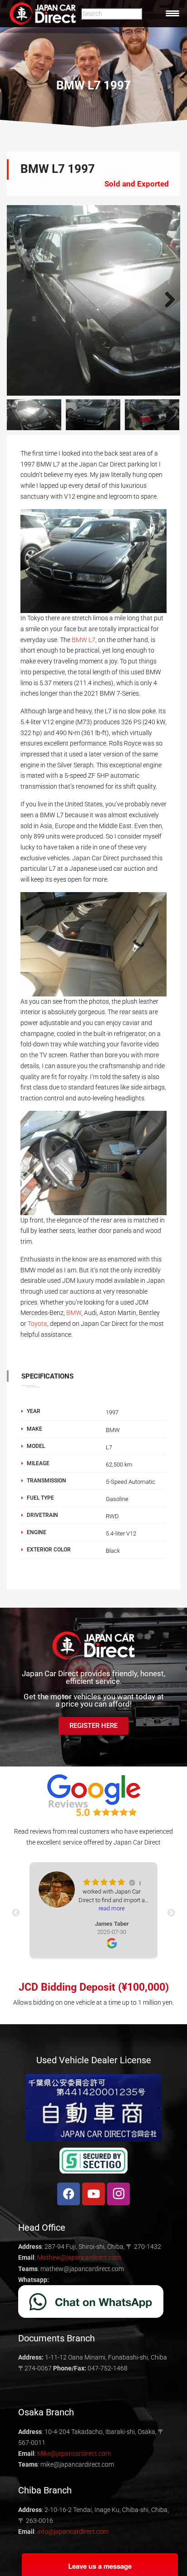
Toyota (37, 1324)
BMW (74, 1313)
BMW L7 (84, 640)
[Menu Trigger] (172, 13)
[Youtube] (93, 2194)
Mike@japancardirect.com (74, 2453)
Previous (20, 300)
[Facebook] (69, 2194)
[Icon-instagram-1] (118, 2194)
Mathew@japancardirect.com (79, 2257)
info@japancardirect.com (73, 2532)
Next (167, 300)
